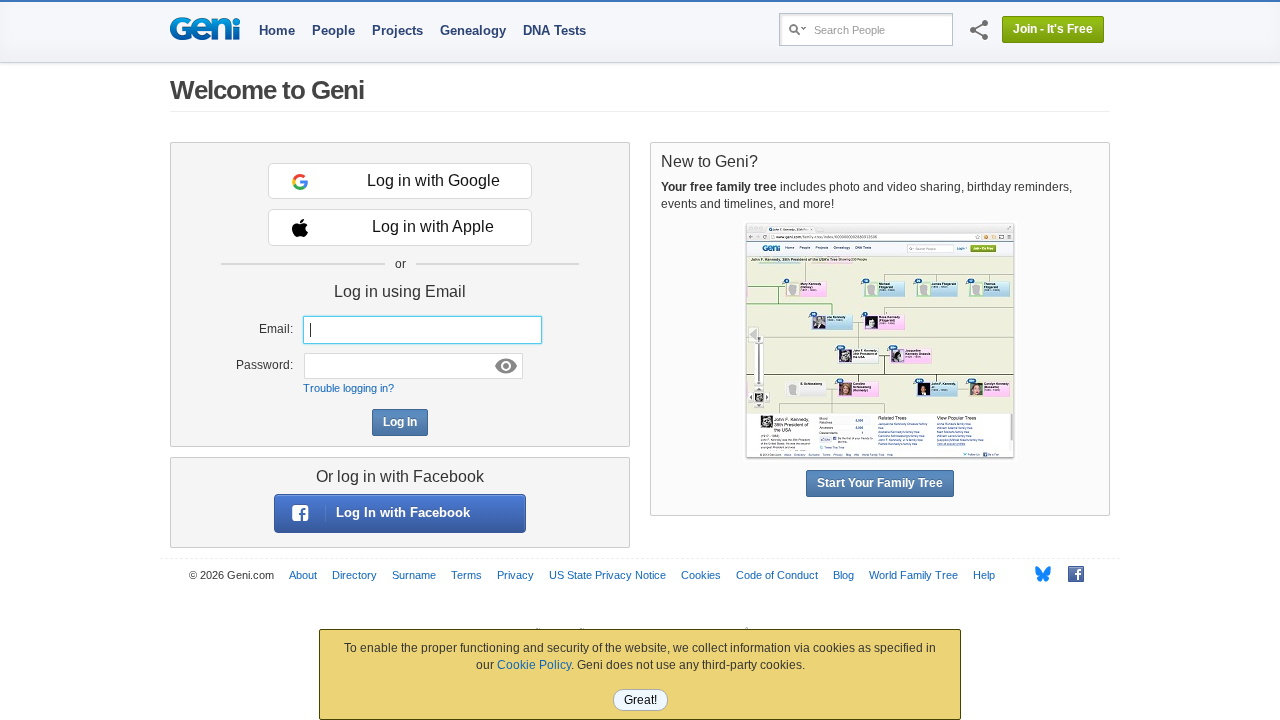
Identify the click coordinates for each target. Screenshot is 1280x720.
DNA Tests (554, 30)
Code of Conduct (777, 575)
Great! (640, 700)
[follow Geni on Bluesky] (1037, 574)
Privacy (515, 575)
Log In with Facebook (403, 512)
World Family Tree (913, 575)
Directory (354, 575)
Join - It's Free (1053, 29)
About (303, 575)
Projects (397, 30)
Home (277, 30)
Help (984, 575)
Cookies (701, 575)
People (333, 30)
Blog (843, 575)
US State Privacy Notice (607, 575)
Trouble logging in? (348, 388)
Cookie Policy (534, 665)
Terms (466, 575)
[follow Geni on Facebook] (1070, 574)
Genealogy (473, 30)
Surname (414, 575)
